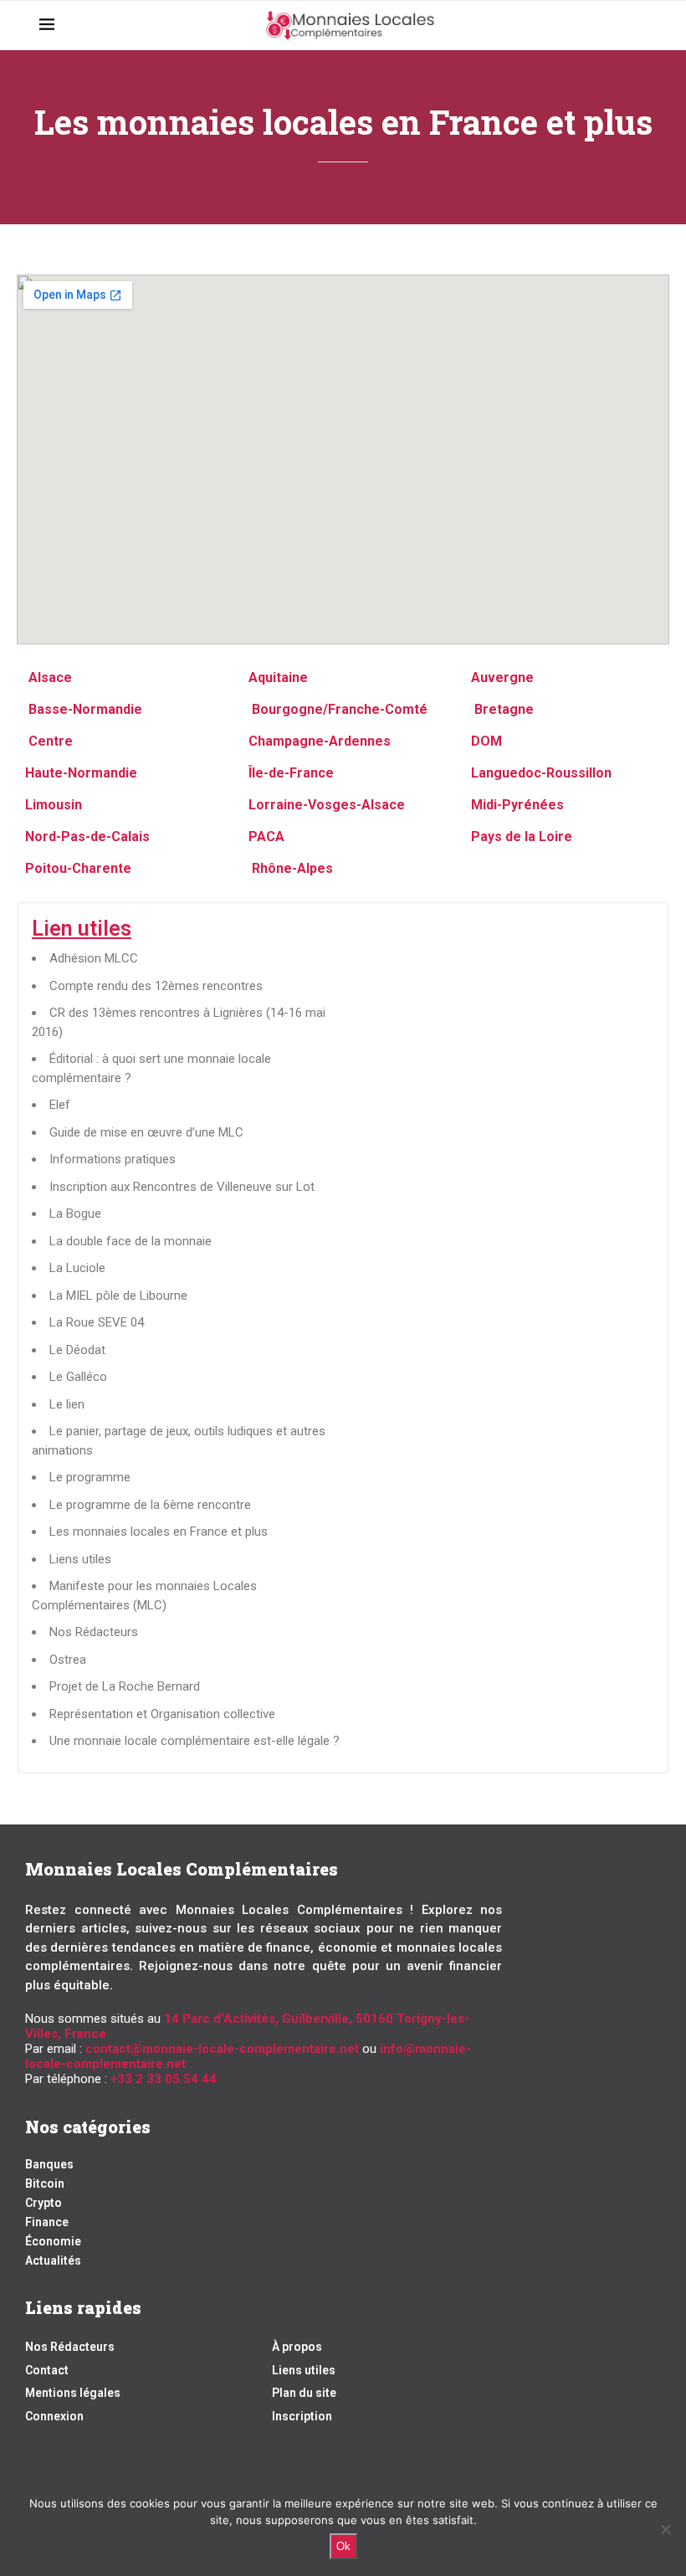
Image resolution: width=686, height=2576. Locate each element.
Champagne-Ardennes (320, 741)
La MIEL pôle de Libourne (118, 1296)
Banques (49, 2164)
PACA (266, 836)
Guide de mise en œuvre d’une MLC (146, 1132)
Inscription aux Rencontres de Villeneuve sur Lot (182, 1187)
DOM (486, 741)
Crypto (44, 2203)
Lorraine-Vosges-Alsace (327, 805)
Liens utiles (80, 1559)
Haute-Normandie (81, 773)
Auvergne (502, 677)
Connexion (54, 2416)
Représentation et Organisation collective (162, 1714)
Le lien (67, 1404)
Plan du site (304, 2393)
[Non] (665, 2529)
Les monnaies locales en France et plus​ (159, 1532)
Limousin (54, 805)
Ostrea (68, 1660)
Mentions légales (73, 2393)
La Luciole (77, 1268)
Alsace (50, 677)
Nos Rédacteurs (94, 1632)
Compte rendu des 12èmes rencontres (156, 986)
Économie (53, 2241)
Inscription (302, 2416)
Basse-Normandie (84, 709)
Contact (47, 2370)
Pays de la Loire (522, 836)
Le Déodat (77, 1350)
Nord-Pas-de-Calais (87, 836)
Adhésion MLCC (94, 958)
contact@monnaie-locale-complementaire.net (222, 2049)
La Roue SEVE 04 (97, 1322)
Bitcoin (45, 2183)
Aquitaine (278, 677)
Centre (51, 741)
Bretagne (502, 709)
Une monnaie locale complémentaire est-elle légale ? (195, 1741)
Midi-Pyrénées (517, 805)
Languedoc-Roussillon (541, 773)
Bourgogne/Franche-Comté (338, 709)
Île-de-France (291, 773)
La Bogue (75, 1214)
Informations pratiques (113, 1159)
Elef (60, 1105)
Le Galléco (78, 1377)
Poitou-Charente (78, 868)
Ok (343, 2546)
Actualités (53, 2260)
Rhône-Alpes (292, 868)
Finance (47, 2222)
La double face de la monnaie (131, 1241)
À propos (297, 2347)
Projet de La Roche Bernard (125, 1686)
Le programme (90, 1477)
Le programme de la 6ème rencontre (150, 1505)
